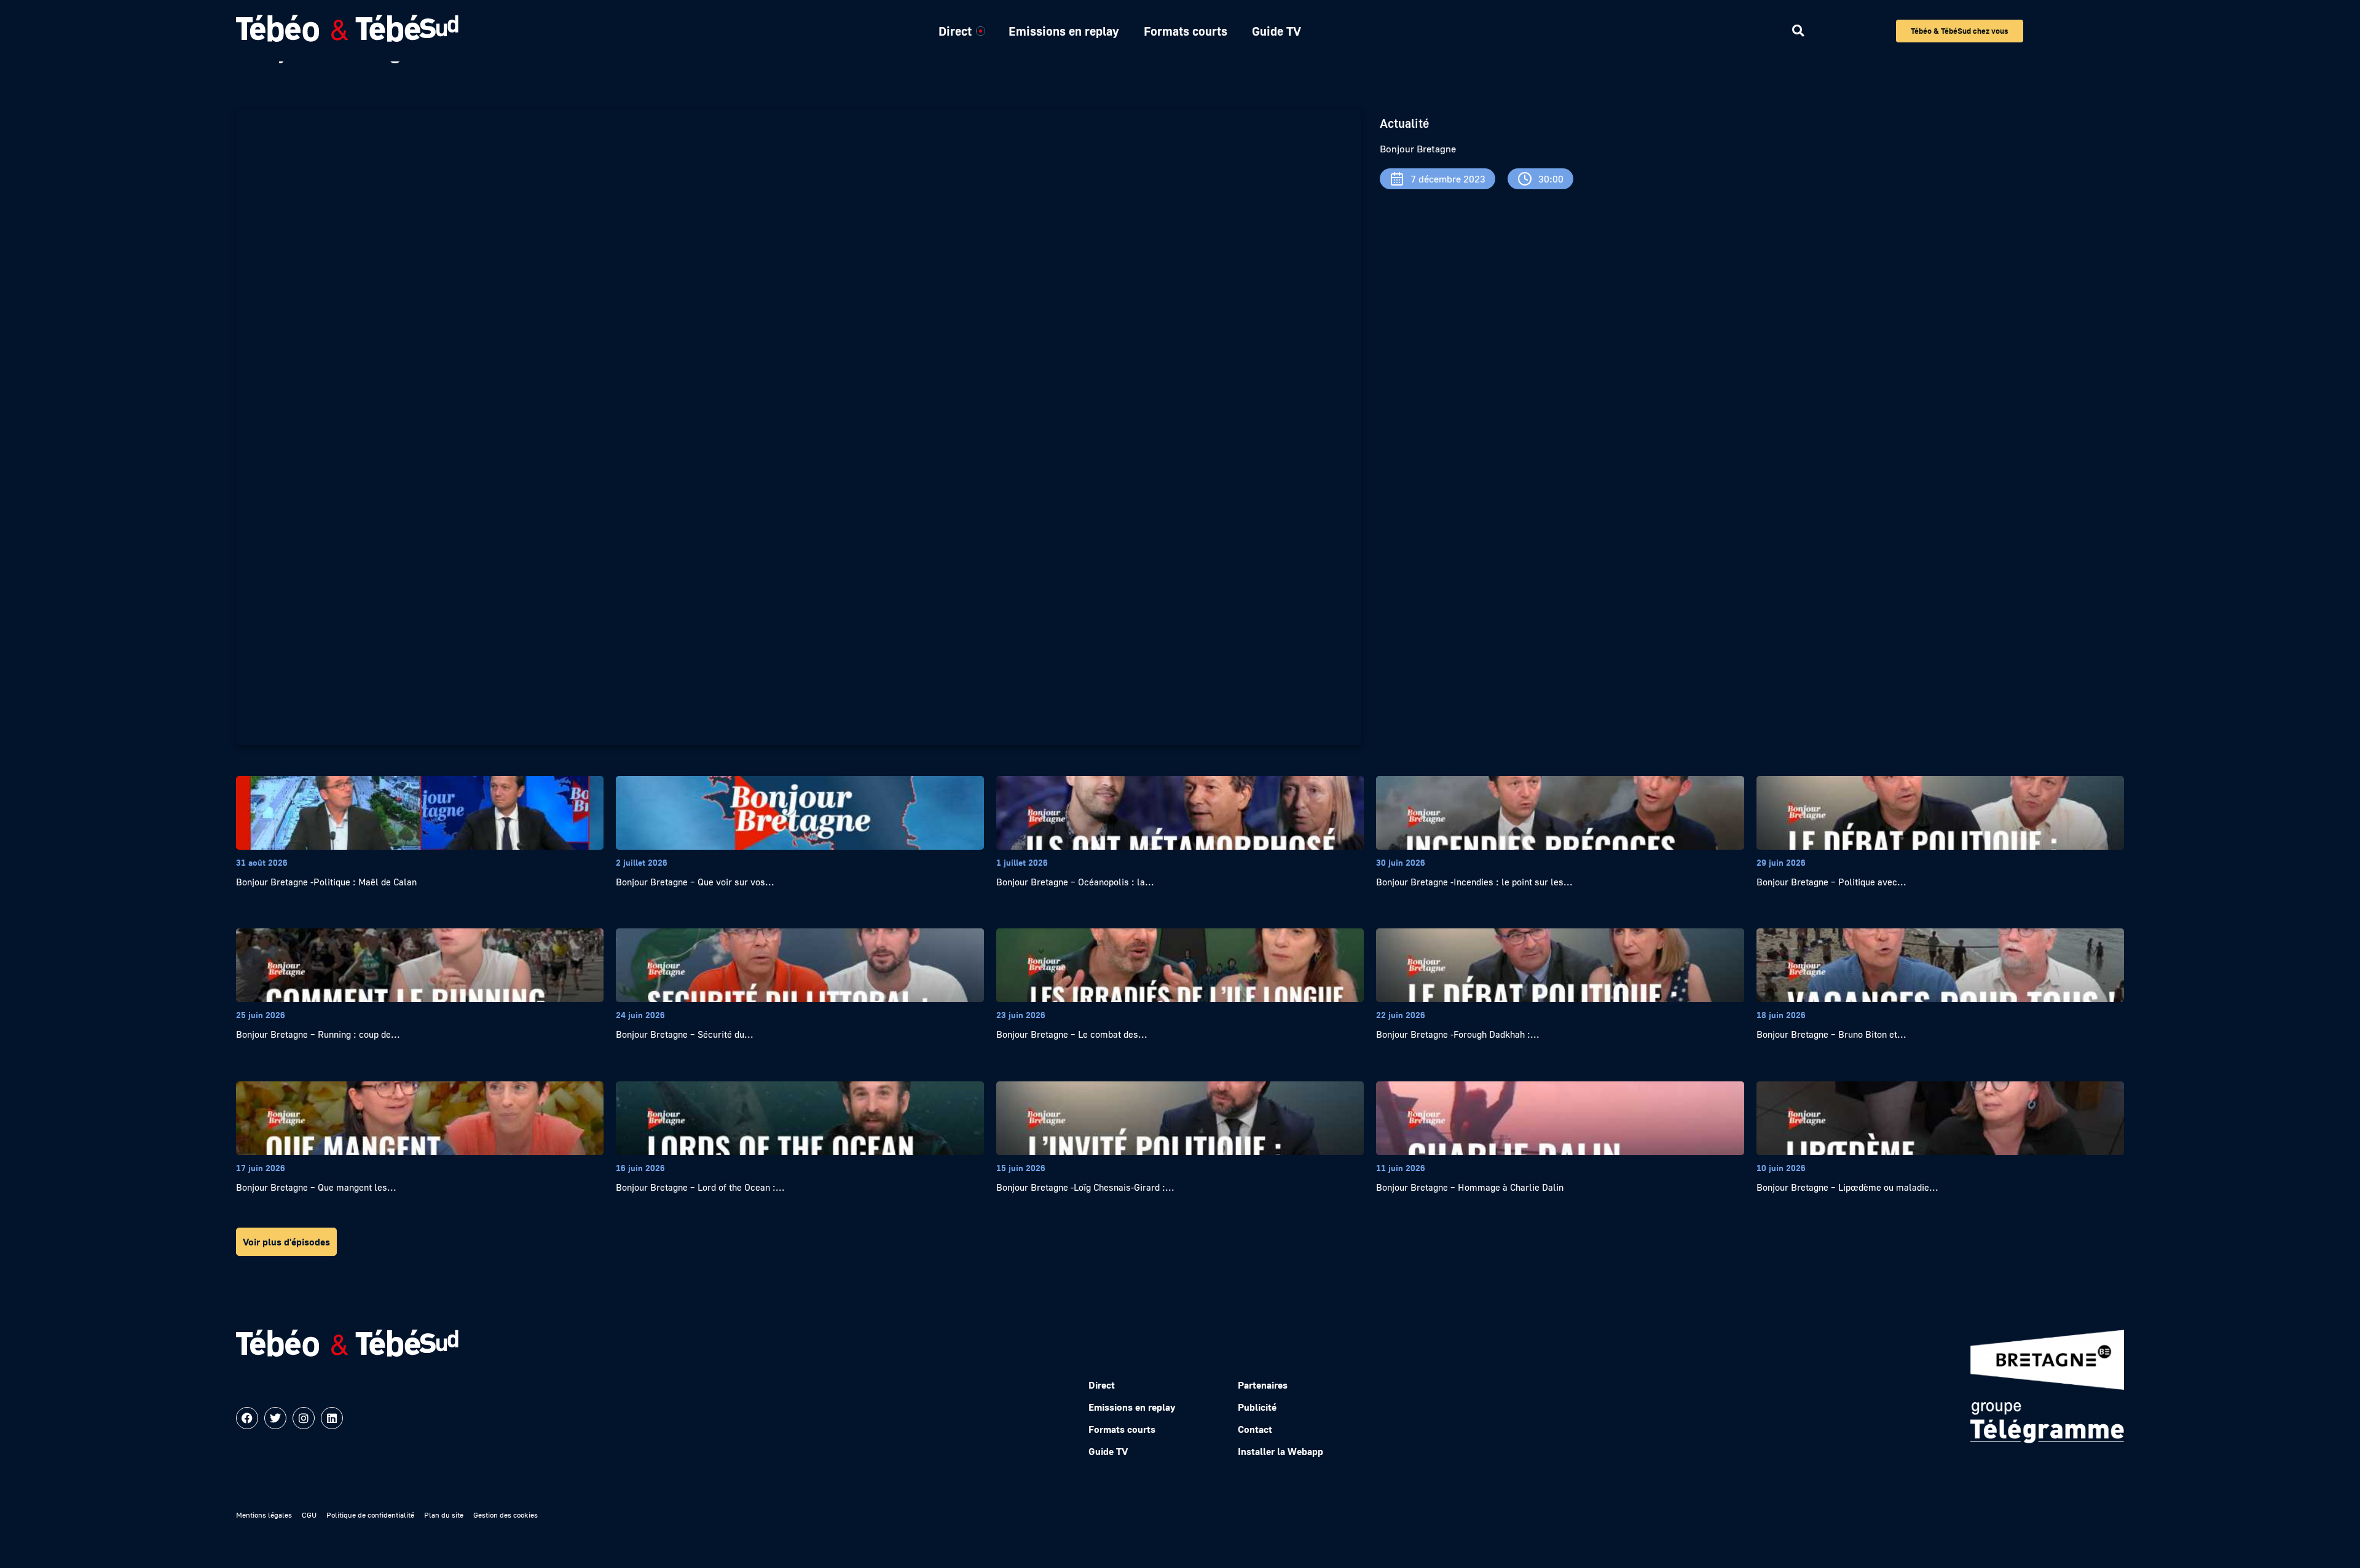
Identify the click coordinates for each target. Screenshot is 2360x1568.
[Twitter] (275, 1418)
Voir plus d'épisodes (286, 1242)
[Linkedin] (332, 1418)
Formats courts (1186, 31)
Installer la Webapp (1280, 1451)
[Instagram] (304, 1418)
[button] (1798, 31)
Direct (955, 31)
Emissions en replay (1064, 31)
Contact (1255, 1429)
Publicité (1257, 1407)
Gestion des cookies (505, 1515)
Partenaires (1263, 1385)
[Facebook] (247, 1418)
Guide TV (1276, 31)
